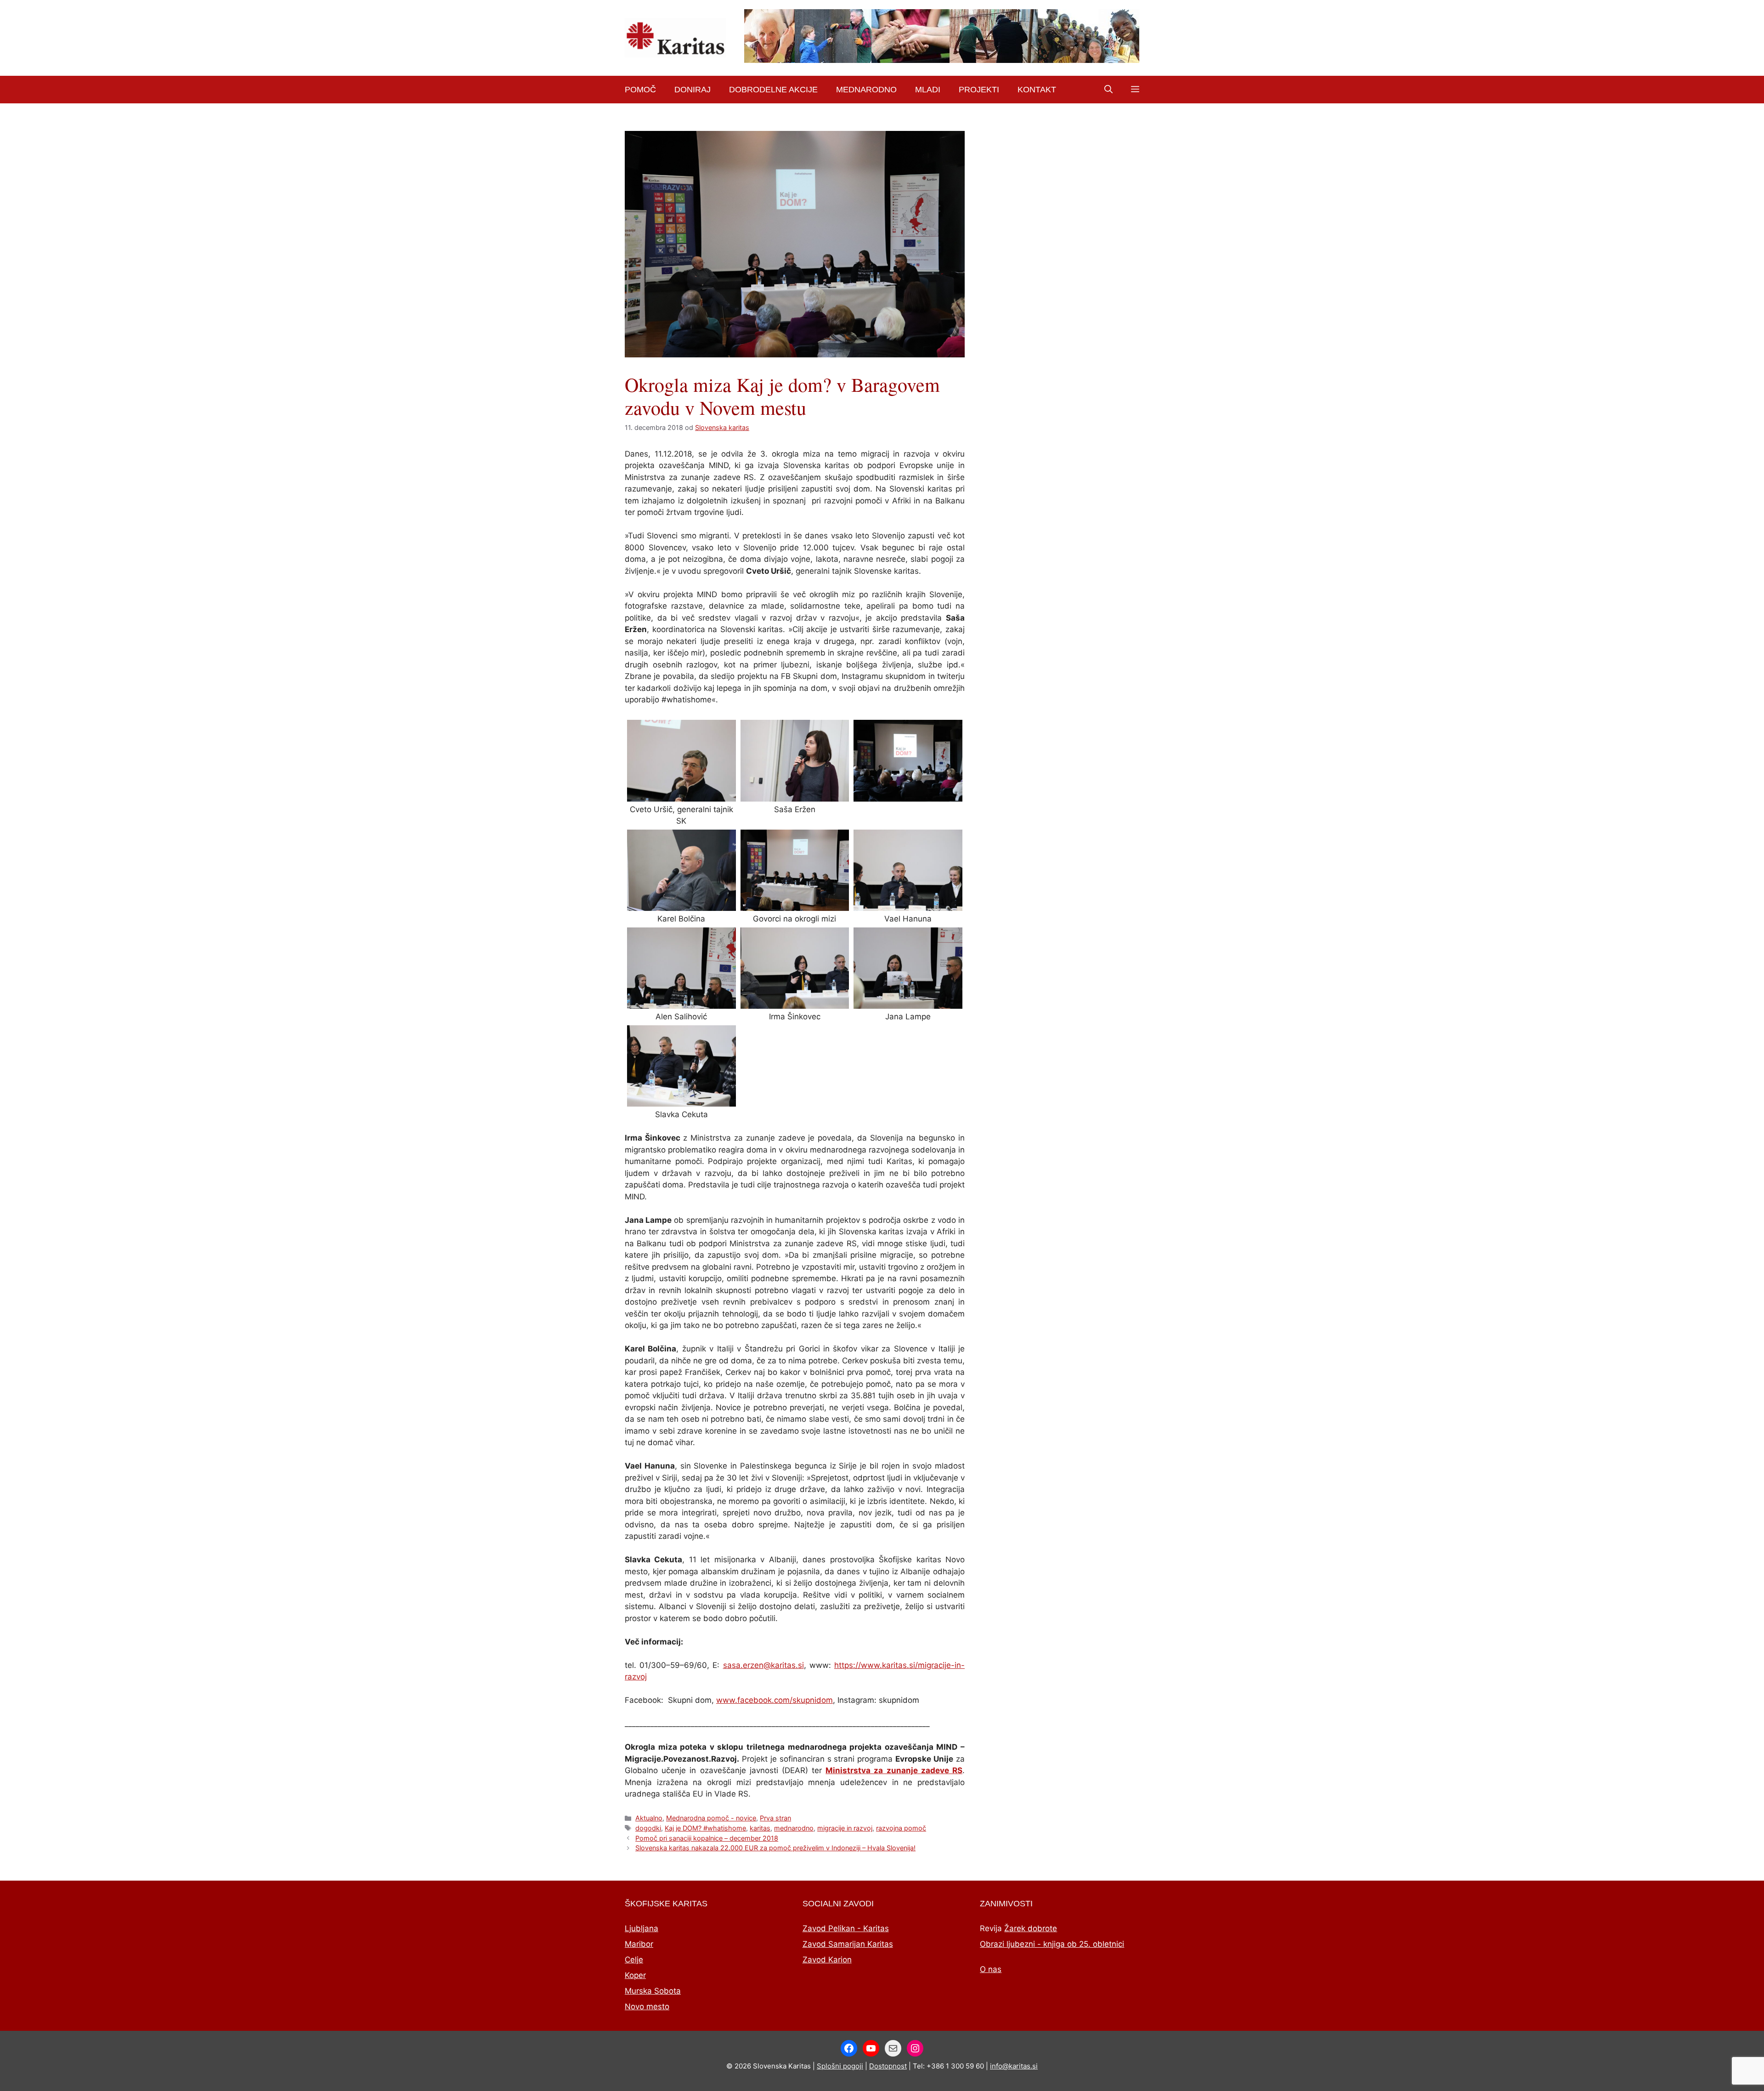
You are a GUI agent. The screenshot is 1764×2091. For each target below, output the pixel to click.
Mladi (928, 90)
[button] (1108, 90)
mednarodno (794, 1828)
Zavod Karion (827, 1960)
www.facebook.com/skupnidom (775, 1700)
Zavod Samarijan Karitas (848, 1944)
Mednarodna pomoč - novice (711, 1818)
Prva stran (775, 1818)
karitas (760, 1828)
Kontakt (1037, 90)
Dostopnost (888, 2066)
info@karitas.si (1014, 2066)
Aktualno (649, 1818)
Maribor (639, 1944)
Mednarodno (866, 90)
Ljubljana (642, 1928)
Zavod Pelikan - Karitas (846, 1928)
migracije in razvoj (845, 1828)
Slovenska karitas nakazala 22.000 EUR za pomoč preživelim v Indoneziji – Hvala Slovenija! (775, 1848)
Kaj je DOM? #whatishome (705, 1828)
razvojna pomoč (901, 1828)
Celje (634, 1960)
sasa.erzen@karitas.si (763, 1665)
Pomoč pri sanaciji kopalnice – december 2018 (707, 1838)
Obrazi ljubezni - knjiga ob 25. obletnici (1052, 1944)
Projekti (979, 90)
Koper (635, 1975)
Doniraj (693, 90)
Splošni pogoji (840, 2066)
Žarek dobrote (1031, 1928)
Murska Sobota (653, 1991)
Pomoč (640, 90)
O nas (991, 1969)
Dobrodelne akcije (773, 90)
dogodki (648, 1828)
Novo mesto (647, 2006)
